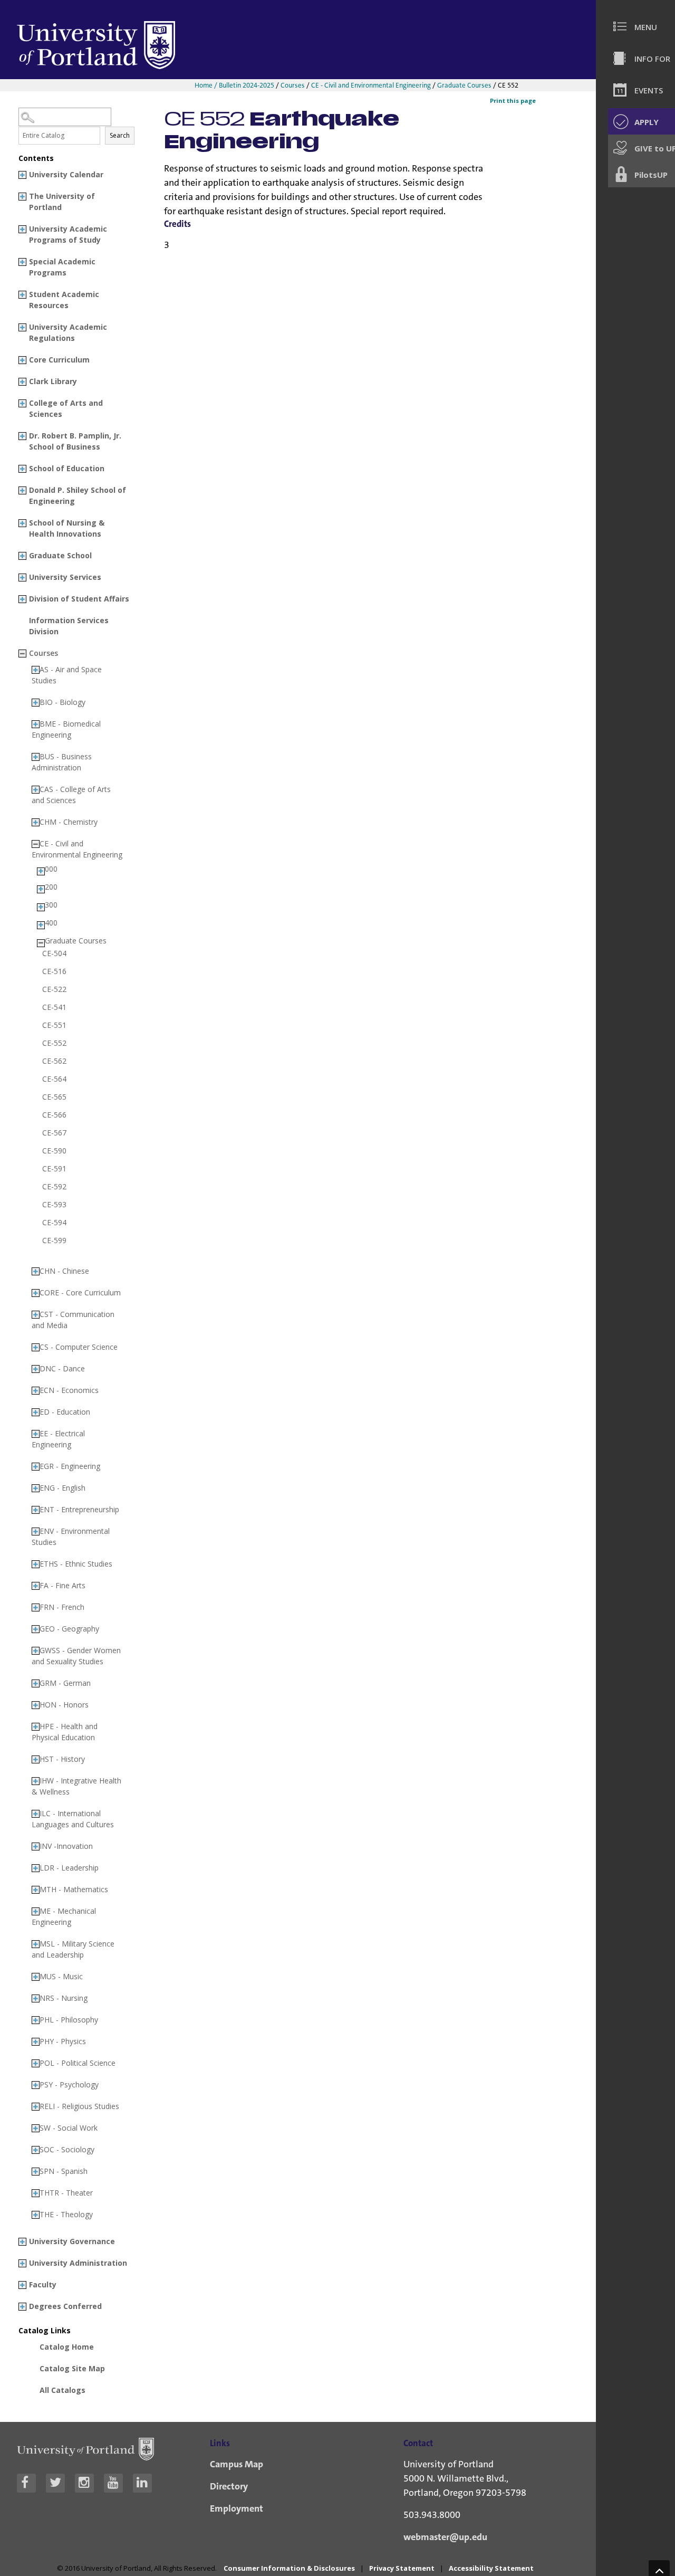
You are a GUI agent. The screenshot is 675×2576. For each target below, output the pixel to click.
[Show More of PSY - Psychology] (36, 2085)
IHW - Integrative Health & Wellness (76, 1786)
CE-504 (54, 953)
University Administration (78, 2263)
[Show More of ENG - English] (36, 1488)
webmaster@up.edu (445, 2537)
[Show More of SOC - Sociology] (36, 2150)
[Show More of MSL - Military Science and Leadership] (36, 1944)
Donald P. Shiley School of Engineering (78, 495)
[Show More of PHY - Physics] (36, 2042)
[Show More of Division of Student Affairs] (22, 599)
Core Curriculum (59, 360)
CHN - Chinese (64, 1271)
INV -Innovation (66, 1846)
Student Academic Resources (64, 300)
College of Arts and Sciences (66, 408)
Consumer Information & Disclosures (289, 2568)
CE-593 (54, 1205)
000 (51, 869)
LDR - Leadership (69, 1868)
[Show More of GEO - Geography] (36, 1629)
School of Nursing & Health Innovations (67, 528)
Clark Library (53, 381)
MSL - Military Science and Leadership (73, 1949)
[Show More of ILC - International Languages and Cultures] (36, 1814)
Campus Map (237, 2464)
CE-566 (54, 1115)
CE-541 (54, 1007)
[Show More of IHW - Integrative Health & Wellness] (36, 1781)
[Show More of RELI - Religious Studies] (36, 2107)
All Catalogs (62, 2390)
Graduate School (60, 555)
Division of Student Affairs (79, 599)
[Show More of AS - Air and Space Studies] (36, 670)
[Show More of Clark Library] (22, 382)
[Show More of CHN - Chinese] (36, 1271)
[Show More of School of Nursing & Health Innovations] (22, 523)
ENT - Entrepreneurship (79, 1509)
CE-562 (54, 1061)
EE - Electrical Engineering (58, 1439)
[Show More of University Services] (22, 578)
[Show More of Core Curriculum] (22, 360)
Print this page (513, 101)
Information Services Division (69, 626)
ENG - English (62, 1488)
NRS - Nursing (64, 1998)
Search (120, 135)
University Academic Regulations (68, 332)
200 (51, 887)
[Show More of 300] (41, 907)
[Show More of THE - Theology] (36, 2215)
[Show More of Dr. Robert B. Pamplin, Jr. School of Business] (22, 436)
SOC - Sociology (67, 2149)
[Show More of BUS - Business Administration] (36, 757)
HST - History (62, 1759)
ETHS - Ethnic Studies (76, 1564)
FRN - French (62, 1607)
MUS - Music (61, 1976)
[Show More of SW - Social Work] (36, 2128)
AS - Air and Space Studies (67, 675)
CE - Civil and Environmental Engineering (371, 85)
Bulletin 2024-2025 (247, 85)
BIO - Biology (62, 702)
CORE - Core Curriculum (80, 1292)
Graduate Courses (464, 85)
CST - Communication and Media (73, 1320)
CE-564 (54, 1079)
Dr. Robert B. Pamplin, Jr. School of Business (75, 441)
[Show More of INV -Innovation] (36, 1847)
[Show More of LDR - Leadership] (36, 1868)
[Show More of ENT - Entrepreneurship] (36, 1510)
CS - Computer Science (79, 1347)
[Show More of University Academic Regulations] (22, 327)
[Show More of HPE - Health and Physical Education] (36, 1727)
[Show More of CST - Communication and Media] (36, 1315)
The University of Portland (62, 202)
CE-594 (54, 1223)
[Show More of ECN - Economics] (36, 1391)
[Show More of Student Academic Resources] (22, 295)
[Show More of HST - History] (36, 1759)
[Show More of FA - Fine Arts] (36, 1586)
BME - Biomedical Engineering (66, 729)
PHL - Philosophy (69, 2020)
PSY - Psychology (69, 2084)
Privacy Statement (402, 2568)
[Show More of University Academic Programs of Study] (22, 229)
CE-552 (54, 1043)
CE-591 (54, 1169)
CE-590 (54, 1151)
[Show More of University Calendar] (22, 175)
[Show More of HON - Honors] (36, 1705)
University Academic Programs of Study (68, 234)
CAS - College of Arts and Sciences (71, 795)
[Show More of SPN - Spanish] (36, 2172)
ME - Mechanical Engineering (64, 1916)
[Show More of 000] (41, 871)
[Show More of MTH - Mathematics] (36, 1890)
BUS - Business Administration (62, 762)
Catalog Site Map (72, 2368)
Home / (207, 85)
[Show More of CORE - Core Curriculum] (36, 1293)
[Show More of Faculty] (22, 2285)
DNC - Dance (62, 1368)
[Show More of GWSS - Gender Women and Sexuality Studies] (36, 1651)
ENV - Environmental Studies (71, 1537)
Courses (293, 85)
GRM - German (65, 1683)
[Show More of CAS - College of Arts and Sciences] (36, 790)
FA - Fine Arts (62, 1585)
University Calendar (66, 174)
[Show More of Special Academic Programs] (22, 262)
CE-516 (54, 971)
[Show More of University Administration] (22, 2263)
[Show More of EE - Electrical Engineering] (36, 1434)
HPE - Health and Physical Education (65, 1732)
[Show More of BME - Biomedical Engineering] (36, 724)
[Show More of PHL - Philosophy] (36, 2020)
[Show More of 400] (41, 925)
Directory (229, 2486)
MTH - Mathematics (74, 1889)
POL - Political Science (78, 2063)
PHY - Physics (63, 2041)
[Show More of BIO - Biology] (36, 703)
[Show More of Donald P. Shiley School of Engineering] (22, 490)
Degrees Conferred (65, 2306)
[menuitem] (640, 26)
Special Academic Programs (62, 267)
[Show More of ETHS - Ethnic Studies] (36, 1564)
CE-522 (54, 989)
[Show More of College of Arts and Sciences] (22, 403)
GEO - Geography (69, 1629)
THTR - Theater (66, 2193)
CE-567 (54, 1133)
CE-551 (54, 1025)
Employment (237, 2508)
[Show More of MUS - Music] (36, 1977)
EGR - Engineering (70, 1466)
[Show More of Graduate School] (22, 556)
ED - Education (65, 1412)
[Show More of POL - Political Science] (36, 2063)
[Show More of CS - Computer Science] (36, 1347)
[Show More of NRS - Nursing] (36, 1998)
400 (51, 923)
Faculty (43, 2284)
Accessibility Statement (491, 2568)
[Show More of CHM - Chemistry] (36, 822)
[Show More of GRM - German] (36, 1683)
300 (51, 905)
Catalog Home (67, 2347)
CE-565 (54, 1097)
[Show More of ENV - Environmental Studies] (36, 1532)
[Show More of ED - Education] (36, 1412)
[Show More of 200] (41, 889)
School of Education (67, 468)
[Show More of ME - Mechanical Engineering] (36, 1911)
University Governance (72, 2241)
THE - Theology (66, 2214)
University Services (65, 577)
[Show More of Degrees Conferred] (22, 2307)
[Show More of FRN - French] (36, 1607)
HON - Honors (64, 1705)
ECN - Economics (69, 1390)
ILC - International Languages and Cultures (73, 1819)
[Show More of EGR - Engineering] (36, 1467)
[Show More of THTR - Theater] (36, 2193)
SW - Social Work (69, 2128)
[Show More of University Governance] (22, 2242)
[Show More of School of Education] (22, 469)
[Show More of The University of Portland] (22, 197)
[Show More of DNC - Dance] (36, 1369)
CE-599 (54, 1241)
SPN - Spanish (64, 2171)
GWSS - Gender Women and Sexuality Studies (76, 1656)
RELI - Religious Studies (79, 2106)
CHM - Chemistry (69, 822)
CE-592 (54, 1187)
